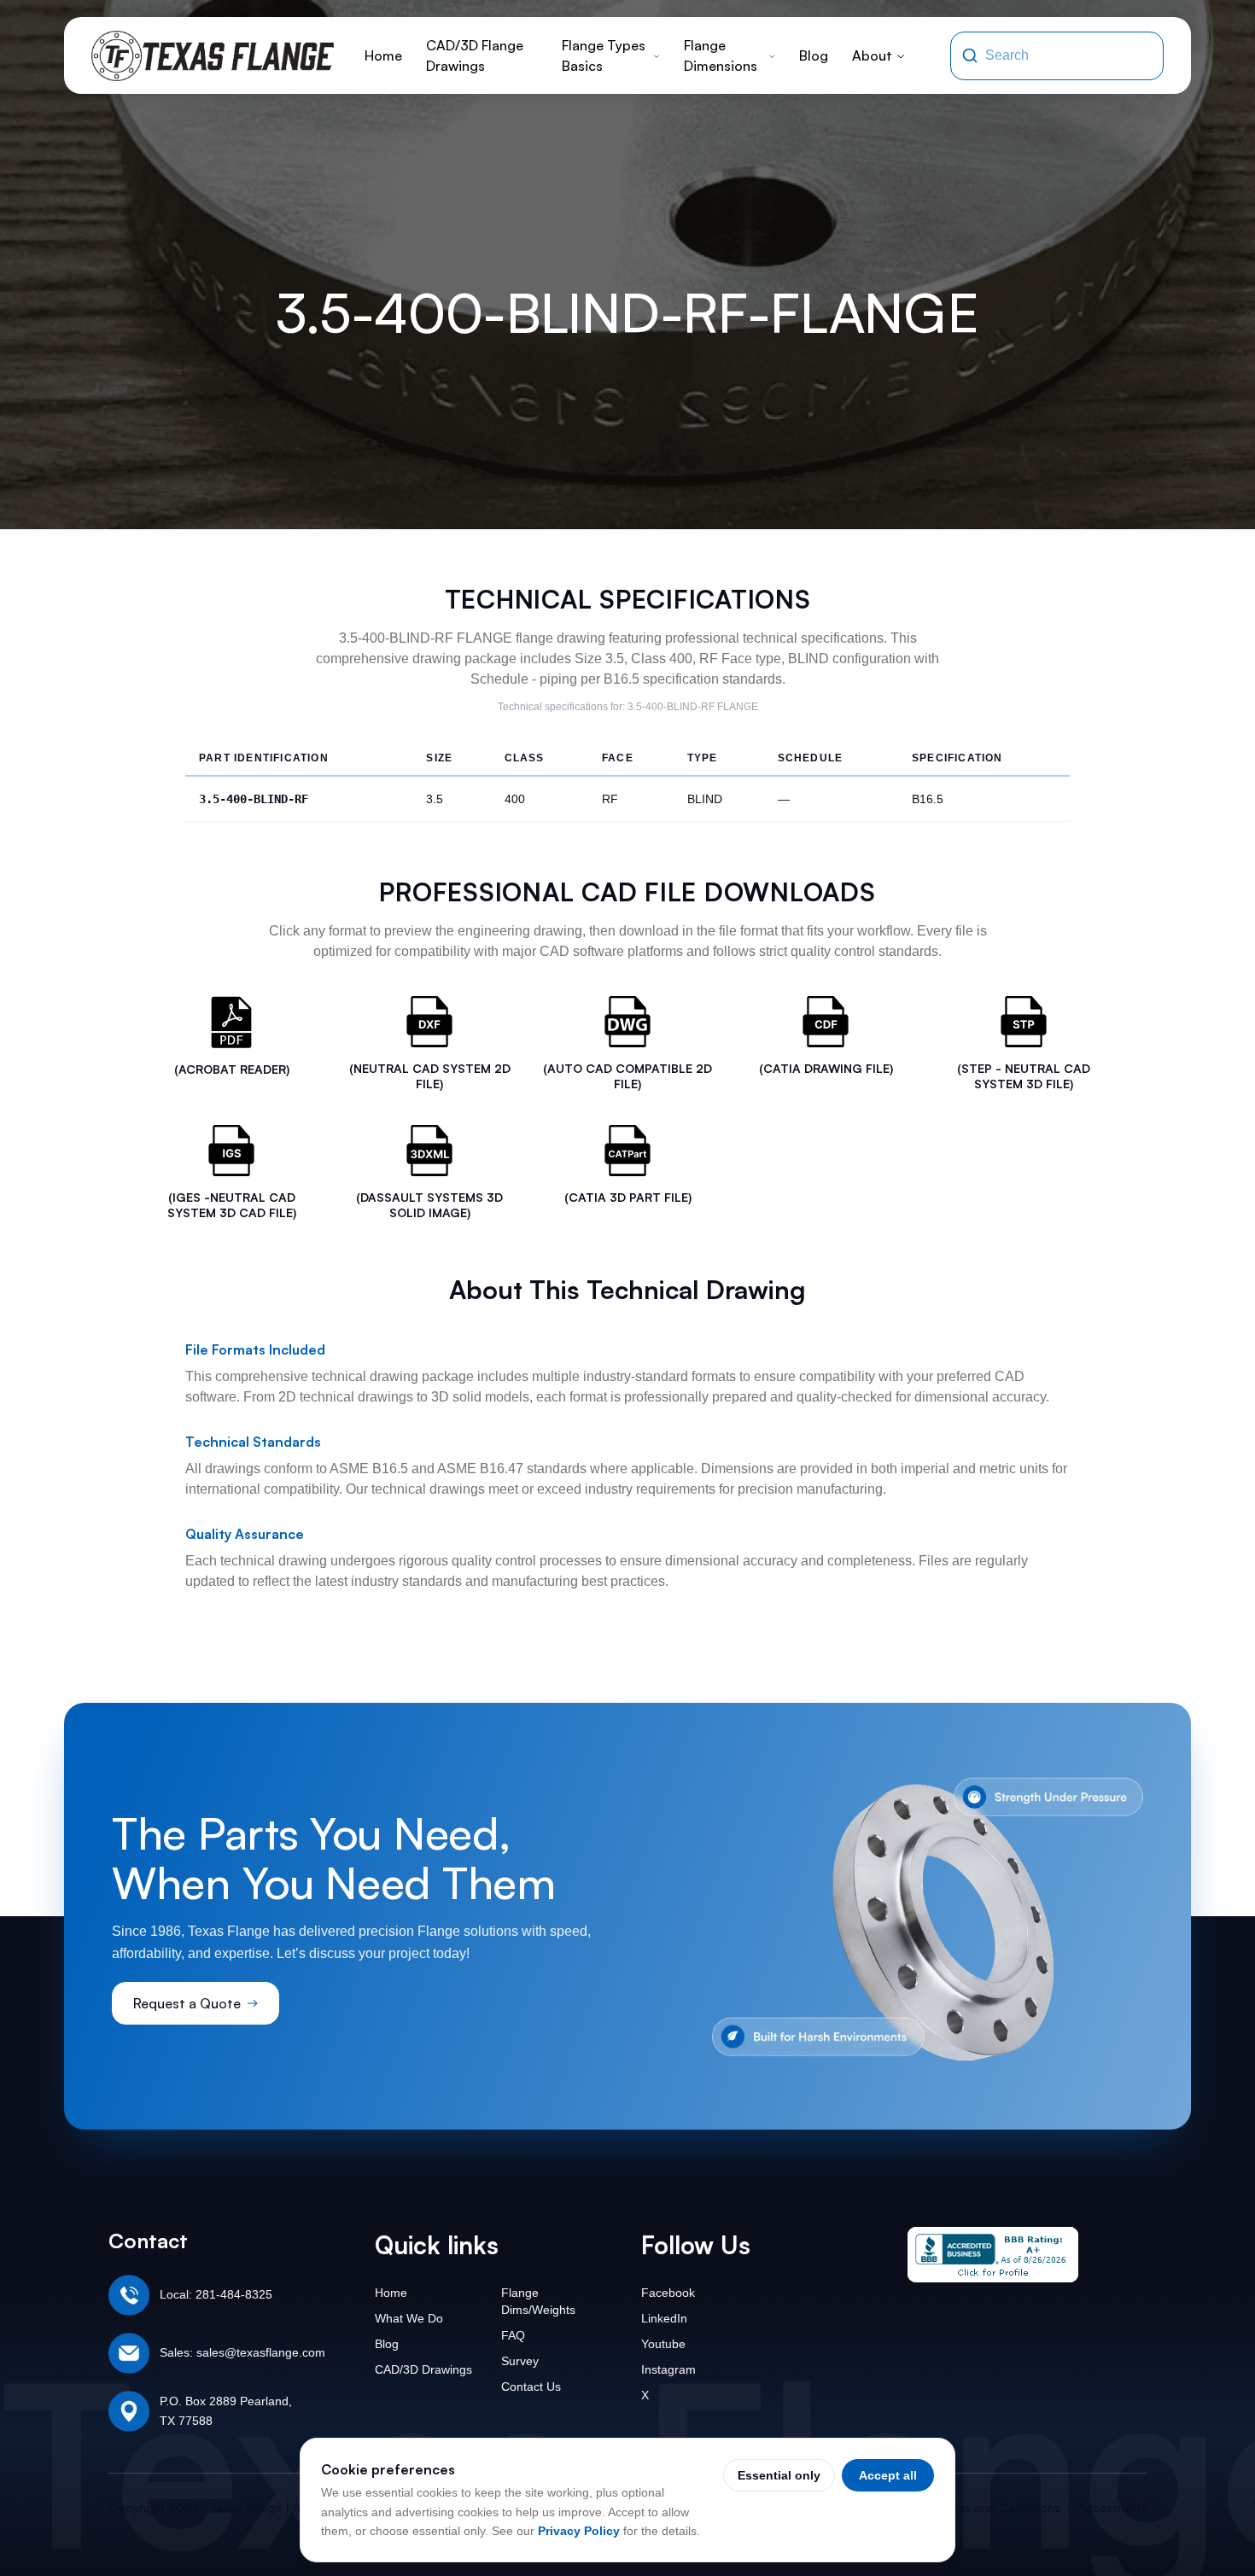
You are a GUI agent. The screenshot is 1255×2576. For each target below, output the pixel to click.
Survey (520, 2361)
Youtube (663, 2344)
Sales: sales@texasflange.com (242, 2352)
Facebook (668, 2293)
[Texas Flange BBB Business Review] (993, 2255)
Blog (814, 55)
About (872, 55)
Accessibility (1112, 2507)
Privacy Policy (579, 2531)
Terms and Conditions (1000, 2507)
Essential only (779, 2475)
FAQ (513, 2335)
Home (383, 55)
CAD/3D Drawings (423, 2369)
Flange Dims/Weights (538, 2301)
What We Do (409, 2318)
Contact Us (531, 2387)
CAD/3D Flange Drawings (475, 55)
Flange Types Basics (604, 55)
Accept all (888, 2475)
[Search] (970, 55)
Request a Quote (187, 2003)
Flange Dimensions (721, 55)
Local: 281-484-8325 (216, 2294)
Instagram (668, 2369)
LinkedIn (664, 2318)
